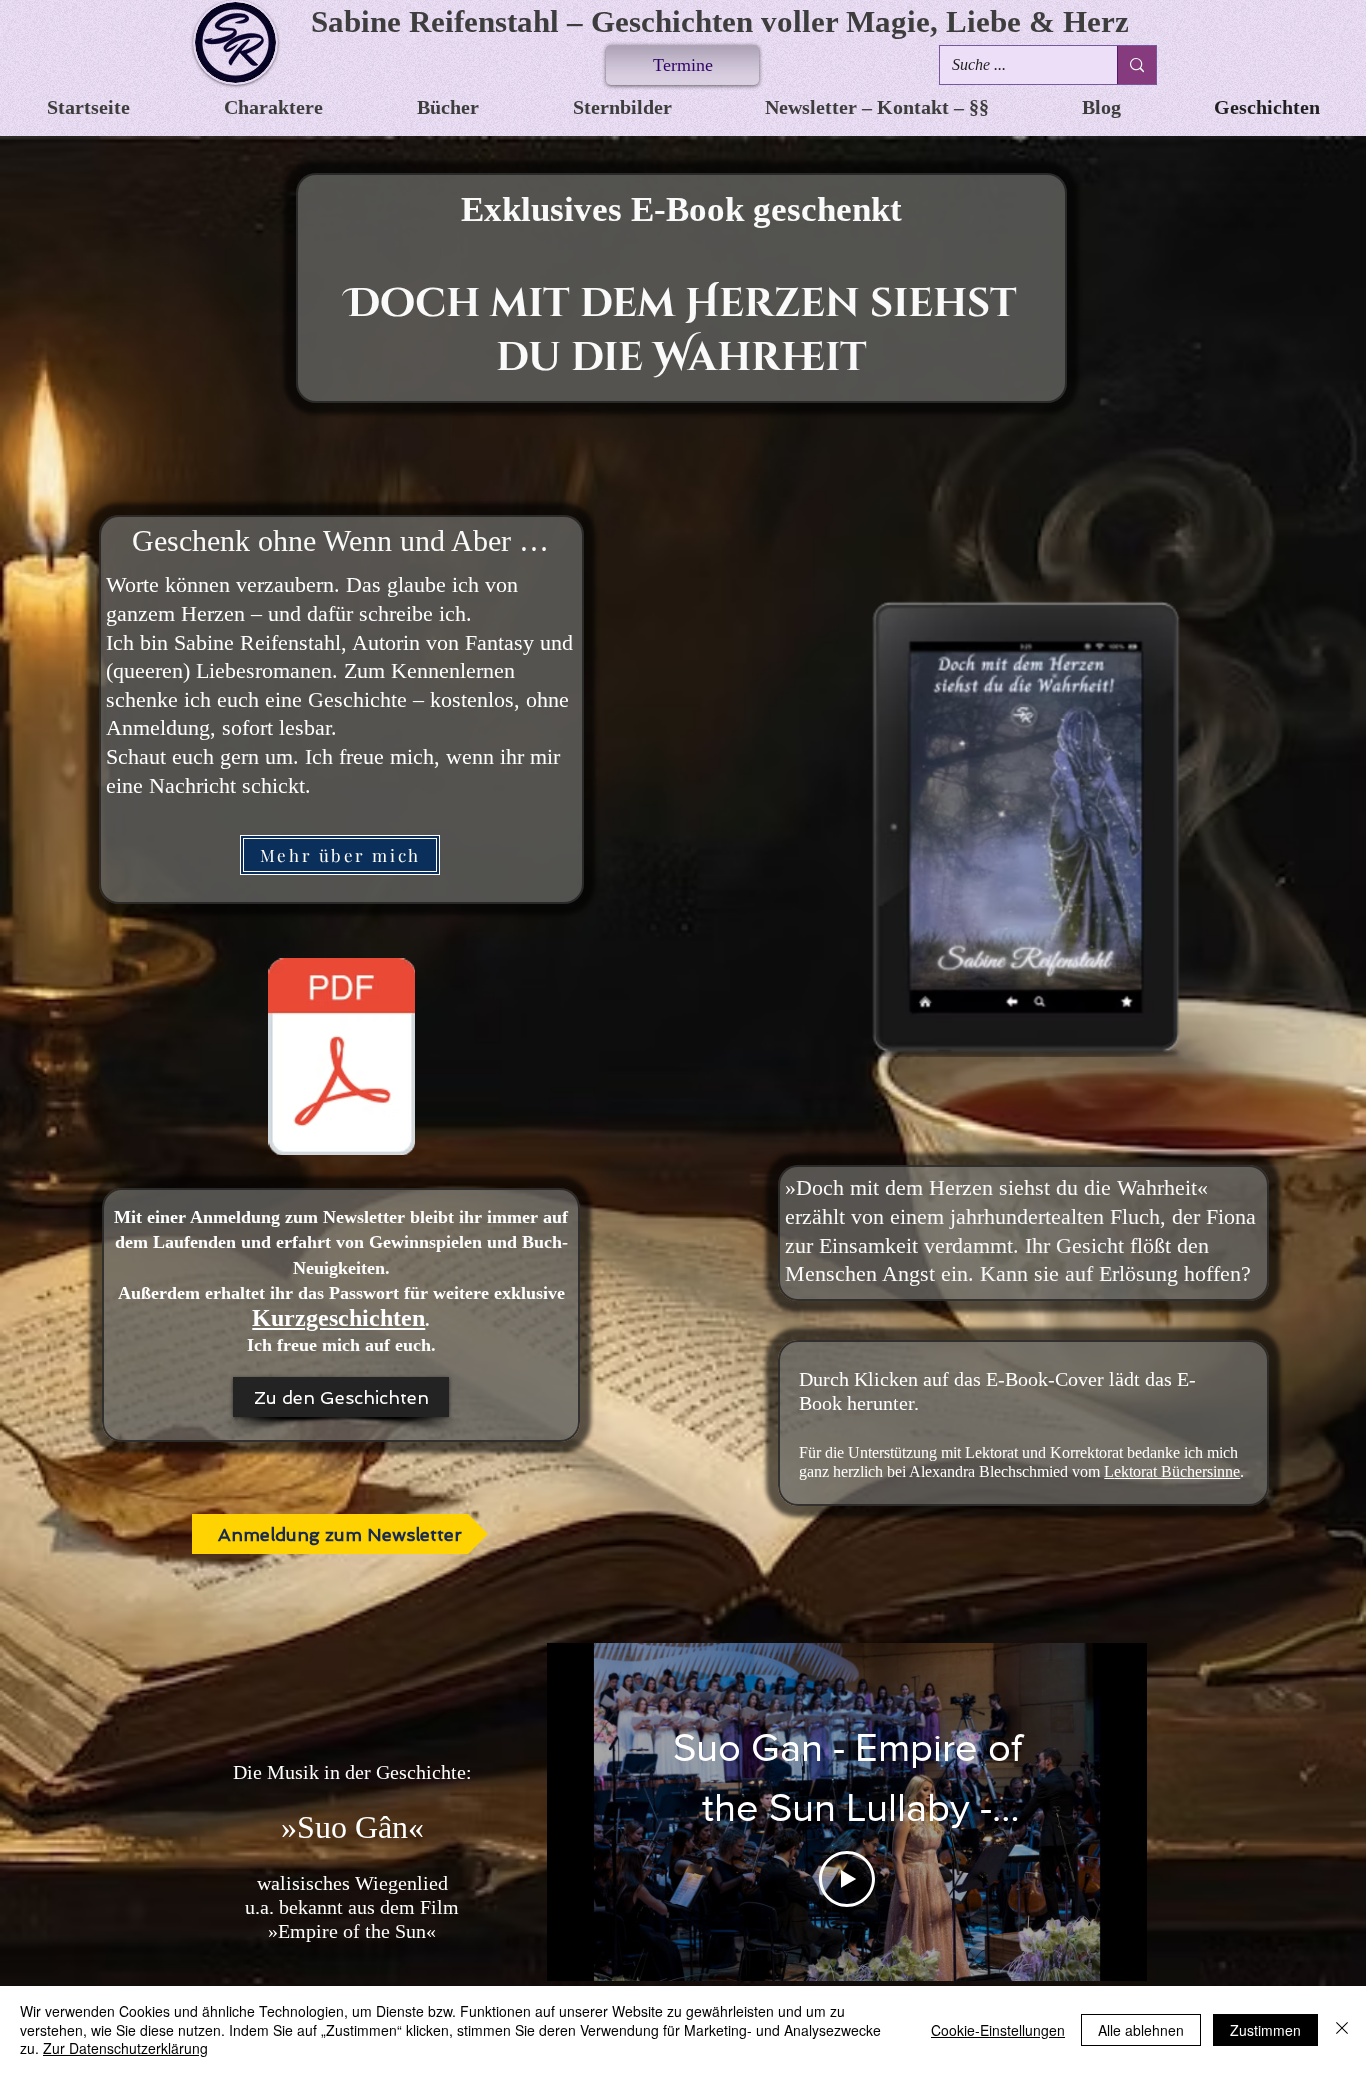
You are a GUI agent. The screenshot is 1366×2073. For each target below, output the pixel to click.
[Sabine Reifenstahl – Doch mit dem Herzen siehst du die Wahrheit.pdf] (341, 1058)
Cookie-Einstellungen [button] (998, 2030)
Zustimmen (1265, 2030)
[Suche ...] (1136, 65)
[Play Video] (847, 1879)
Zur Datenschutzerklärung (125, 2048)
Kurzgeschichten (338, 1318)
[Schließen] (1342, 2029)
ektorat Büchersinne (1177, 1471)
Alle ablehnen (1141, 2030)
